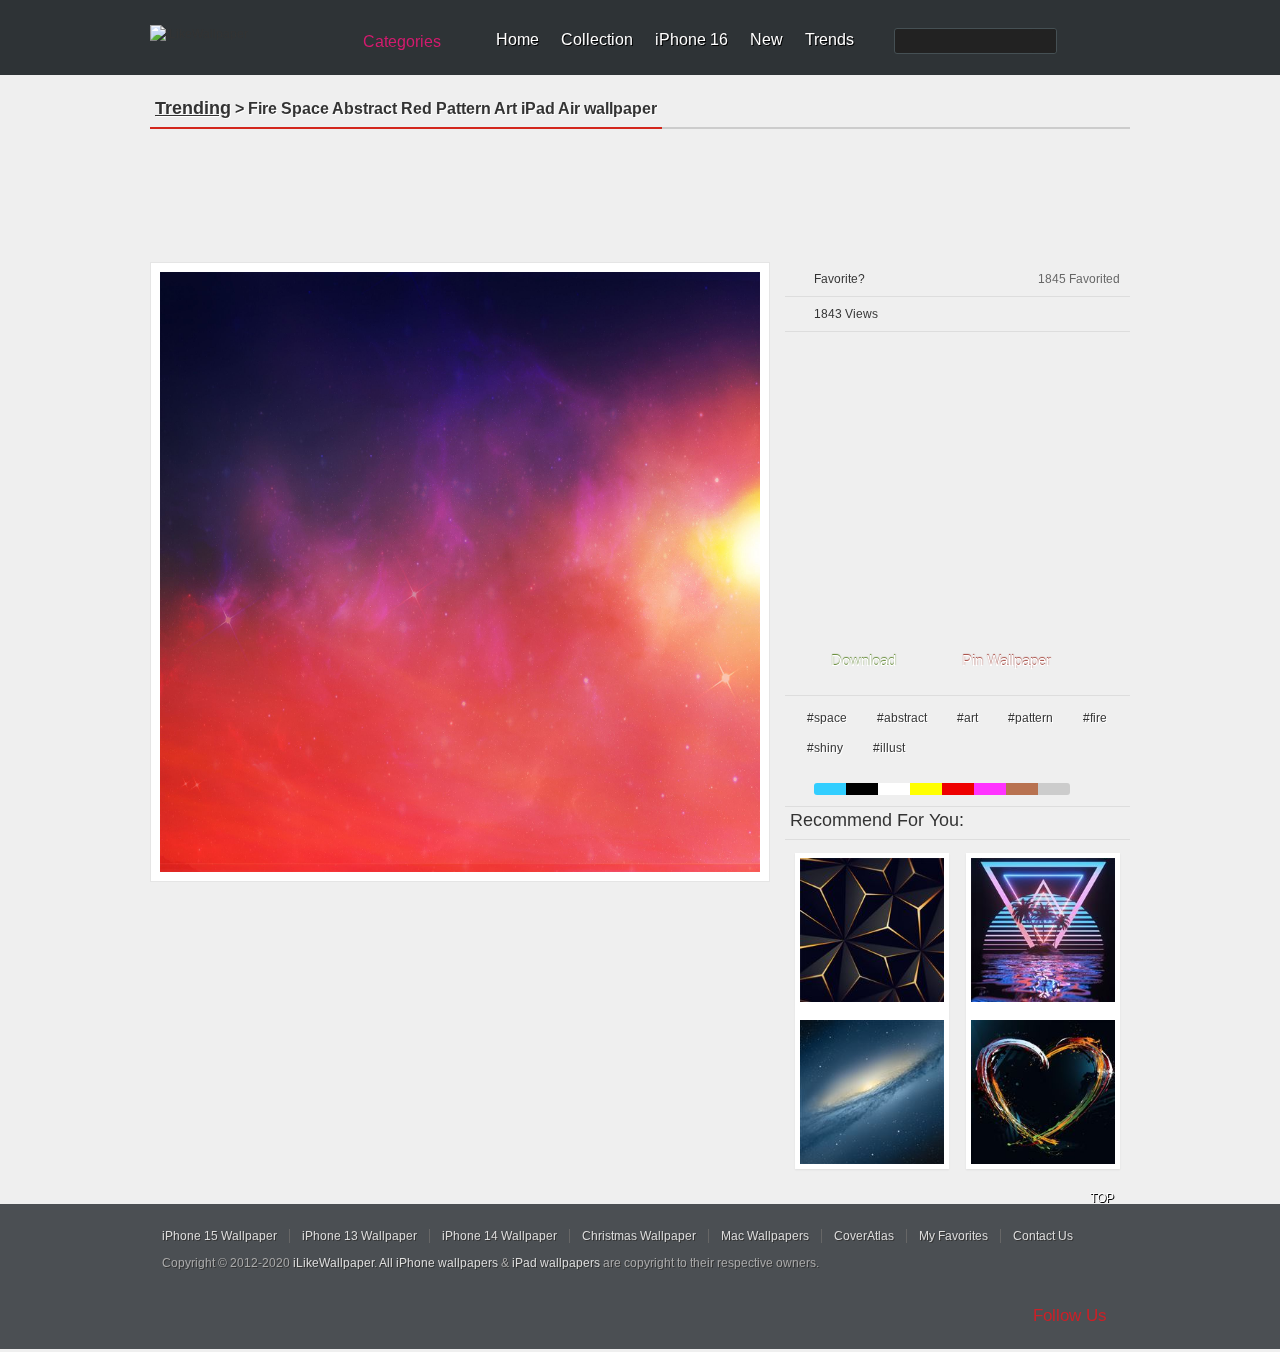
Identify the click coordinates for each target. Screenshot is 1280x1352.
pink (990, 789)
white (894, 789)
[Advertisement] (640, 189)
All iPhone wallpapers (438, 1263)
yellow (926, 789)
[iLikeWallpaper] (247, 34)
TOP (1102, 1198)
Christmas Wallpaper (639, 1236)
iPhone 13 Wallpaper (359, 1236)
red (958, 789)
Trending (193, 108)
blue (830, 789)
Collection (597, 39)
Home (517, 39)
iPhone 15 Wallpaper (219, 1236)
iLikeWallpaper (333, 1263)
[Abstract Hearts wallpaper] (1043, 1092)
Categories (402, 41)
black (862, 789)
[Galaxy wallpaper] (872, 1092)
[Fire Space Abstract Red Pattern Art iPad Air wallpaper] (460, 572)
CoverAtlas (864, 1236)
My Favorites (953, 1236)
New (766, 39)
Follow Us (1070, 1315)
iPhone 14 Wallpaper (499, 1236)
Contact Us (1043, 1236)
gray (1054, 789)
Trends (829, 39)
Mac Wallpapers (765, 1236)
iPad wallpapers (556, 1263)
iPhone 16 (691, 39)
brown (1022, 789)
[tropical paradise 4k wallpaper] (1043, 930)
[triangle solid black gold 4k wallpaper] (872, 930)
